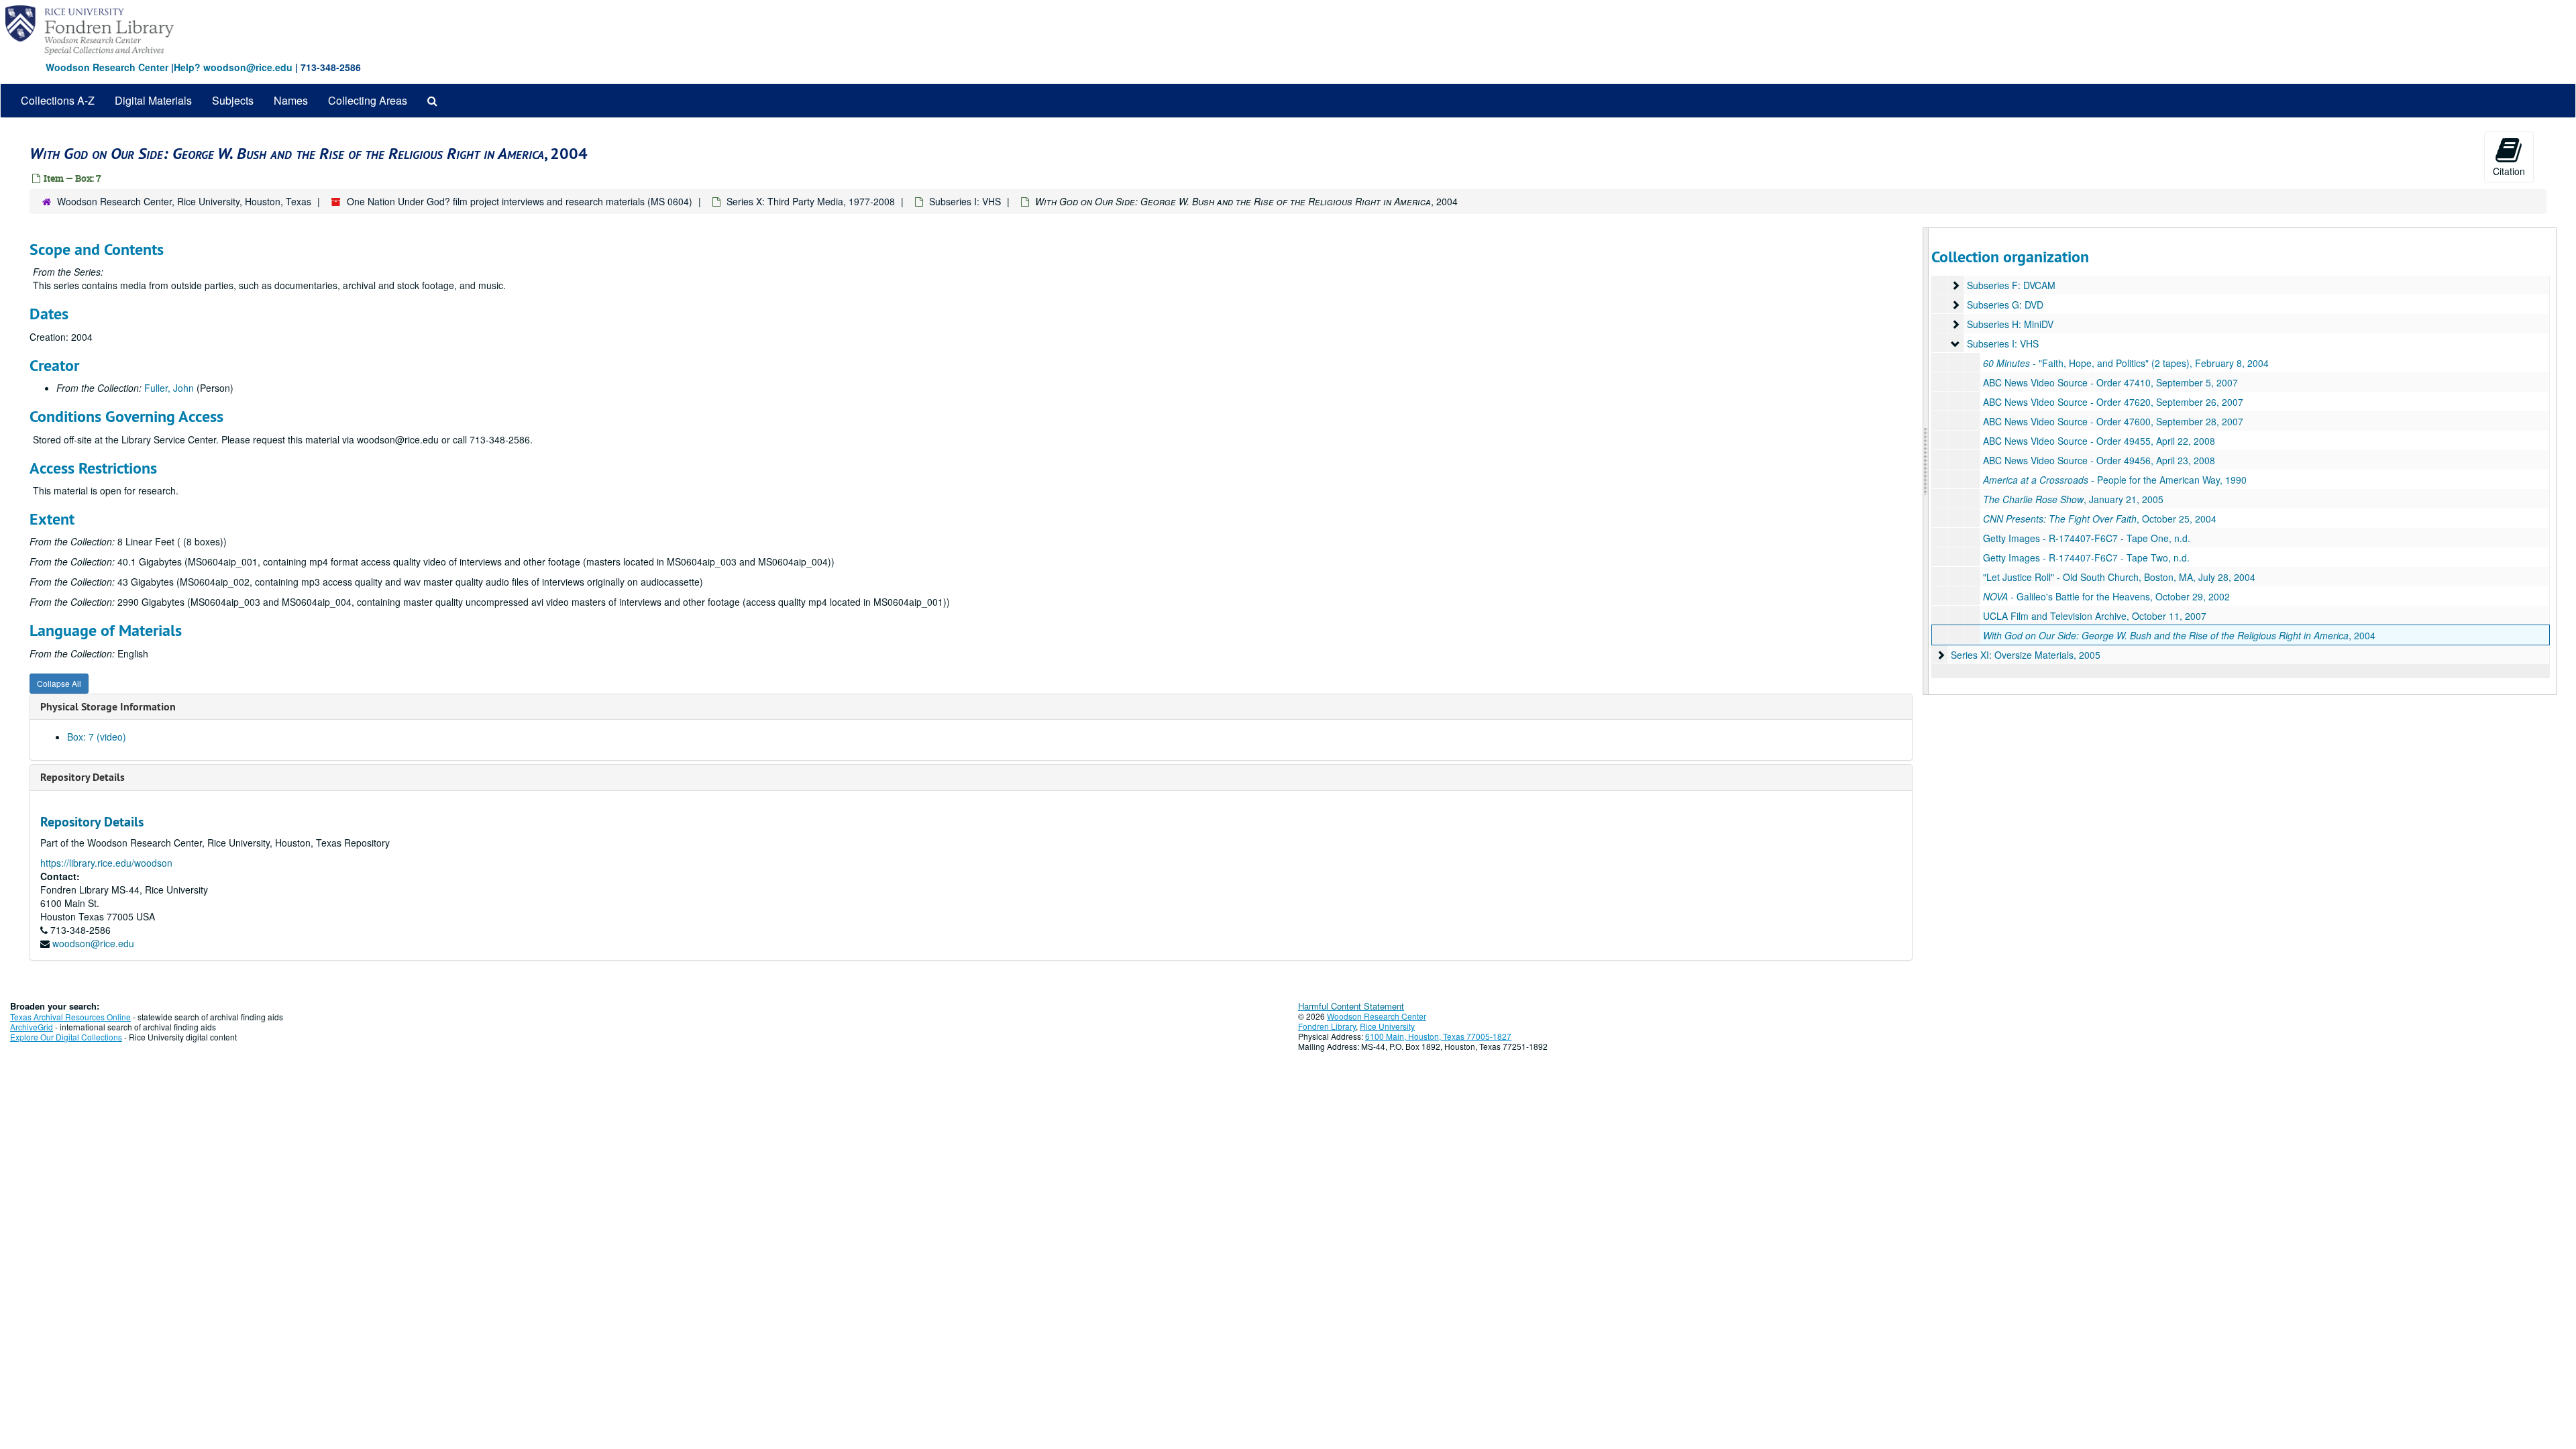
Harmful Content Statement (1351, 1006)
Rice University (1387, 1026)
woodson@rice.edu (93, 943)
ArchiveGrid (32, 1027)
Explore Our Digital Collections (66, 1037)
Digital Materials (153, 100)
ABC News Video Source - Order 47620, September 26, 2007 (2113, 402)
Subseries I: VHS (965, 201)
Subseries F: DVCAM (2011, 285)
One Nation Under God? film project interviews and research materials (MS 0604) (520, 201)
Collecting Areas (368, 100)
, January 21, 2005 (2073, 499)
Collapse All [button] (59, 683)
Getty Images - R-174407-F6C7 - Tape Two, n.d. (2086, 557)
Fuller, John (169, 388)
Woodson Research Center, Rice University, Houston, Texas (184, 201)
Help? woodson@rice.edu (233, 67)
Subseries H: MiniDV (2010, 324)
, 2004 (2179, 635)
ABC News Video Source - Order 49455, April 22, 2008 (2099, 441)
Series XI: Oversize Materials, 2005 (2026, 655)
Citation (2509, 171)
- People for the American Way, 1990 (2115, 480)
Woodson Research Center (107, 67)
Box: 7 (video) (97, 737)
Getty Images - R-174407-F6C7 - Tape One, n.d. (2087, 538)
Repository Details (83, 777)
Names (291, 100)
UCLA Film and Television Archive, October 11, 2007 (2095, 616)
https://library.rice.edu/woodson (106, 863)
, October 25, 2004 (2100, 519)
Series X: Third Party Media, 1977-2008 (811, 201)
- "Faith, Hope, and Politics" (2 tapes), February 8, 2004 (2126, 363)
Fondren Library (1327, 1026)
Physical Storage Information (108, 707)
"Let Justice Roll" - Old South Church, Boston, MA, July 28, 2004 (2119, 577)
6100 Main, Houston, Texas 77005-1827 (1438, 1036)
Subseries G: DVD (2005, 305)
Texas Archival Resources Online (70, 1017)
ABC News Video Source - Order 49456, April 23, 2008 (2099, 460)
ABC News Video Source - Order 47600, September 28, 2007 (2113, 421)
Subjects (233, 100)
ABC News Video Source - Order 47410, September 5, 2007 (2110, 382)
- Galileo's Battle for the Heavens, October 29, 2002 (2106, 596)
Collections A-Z (58, 100)
